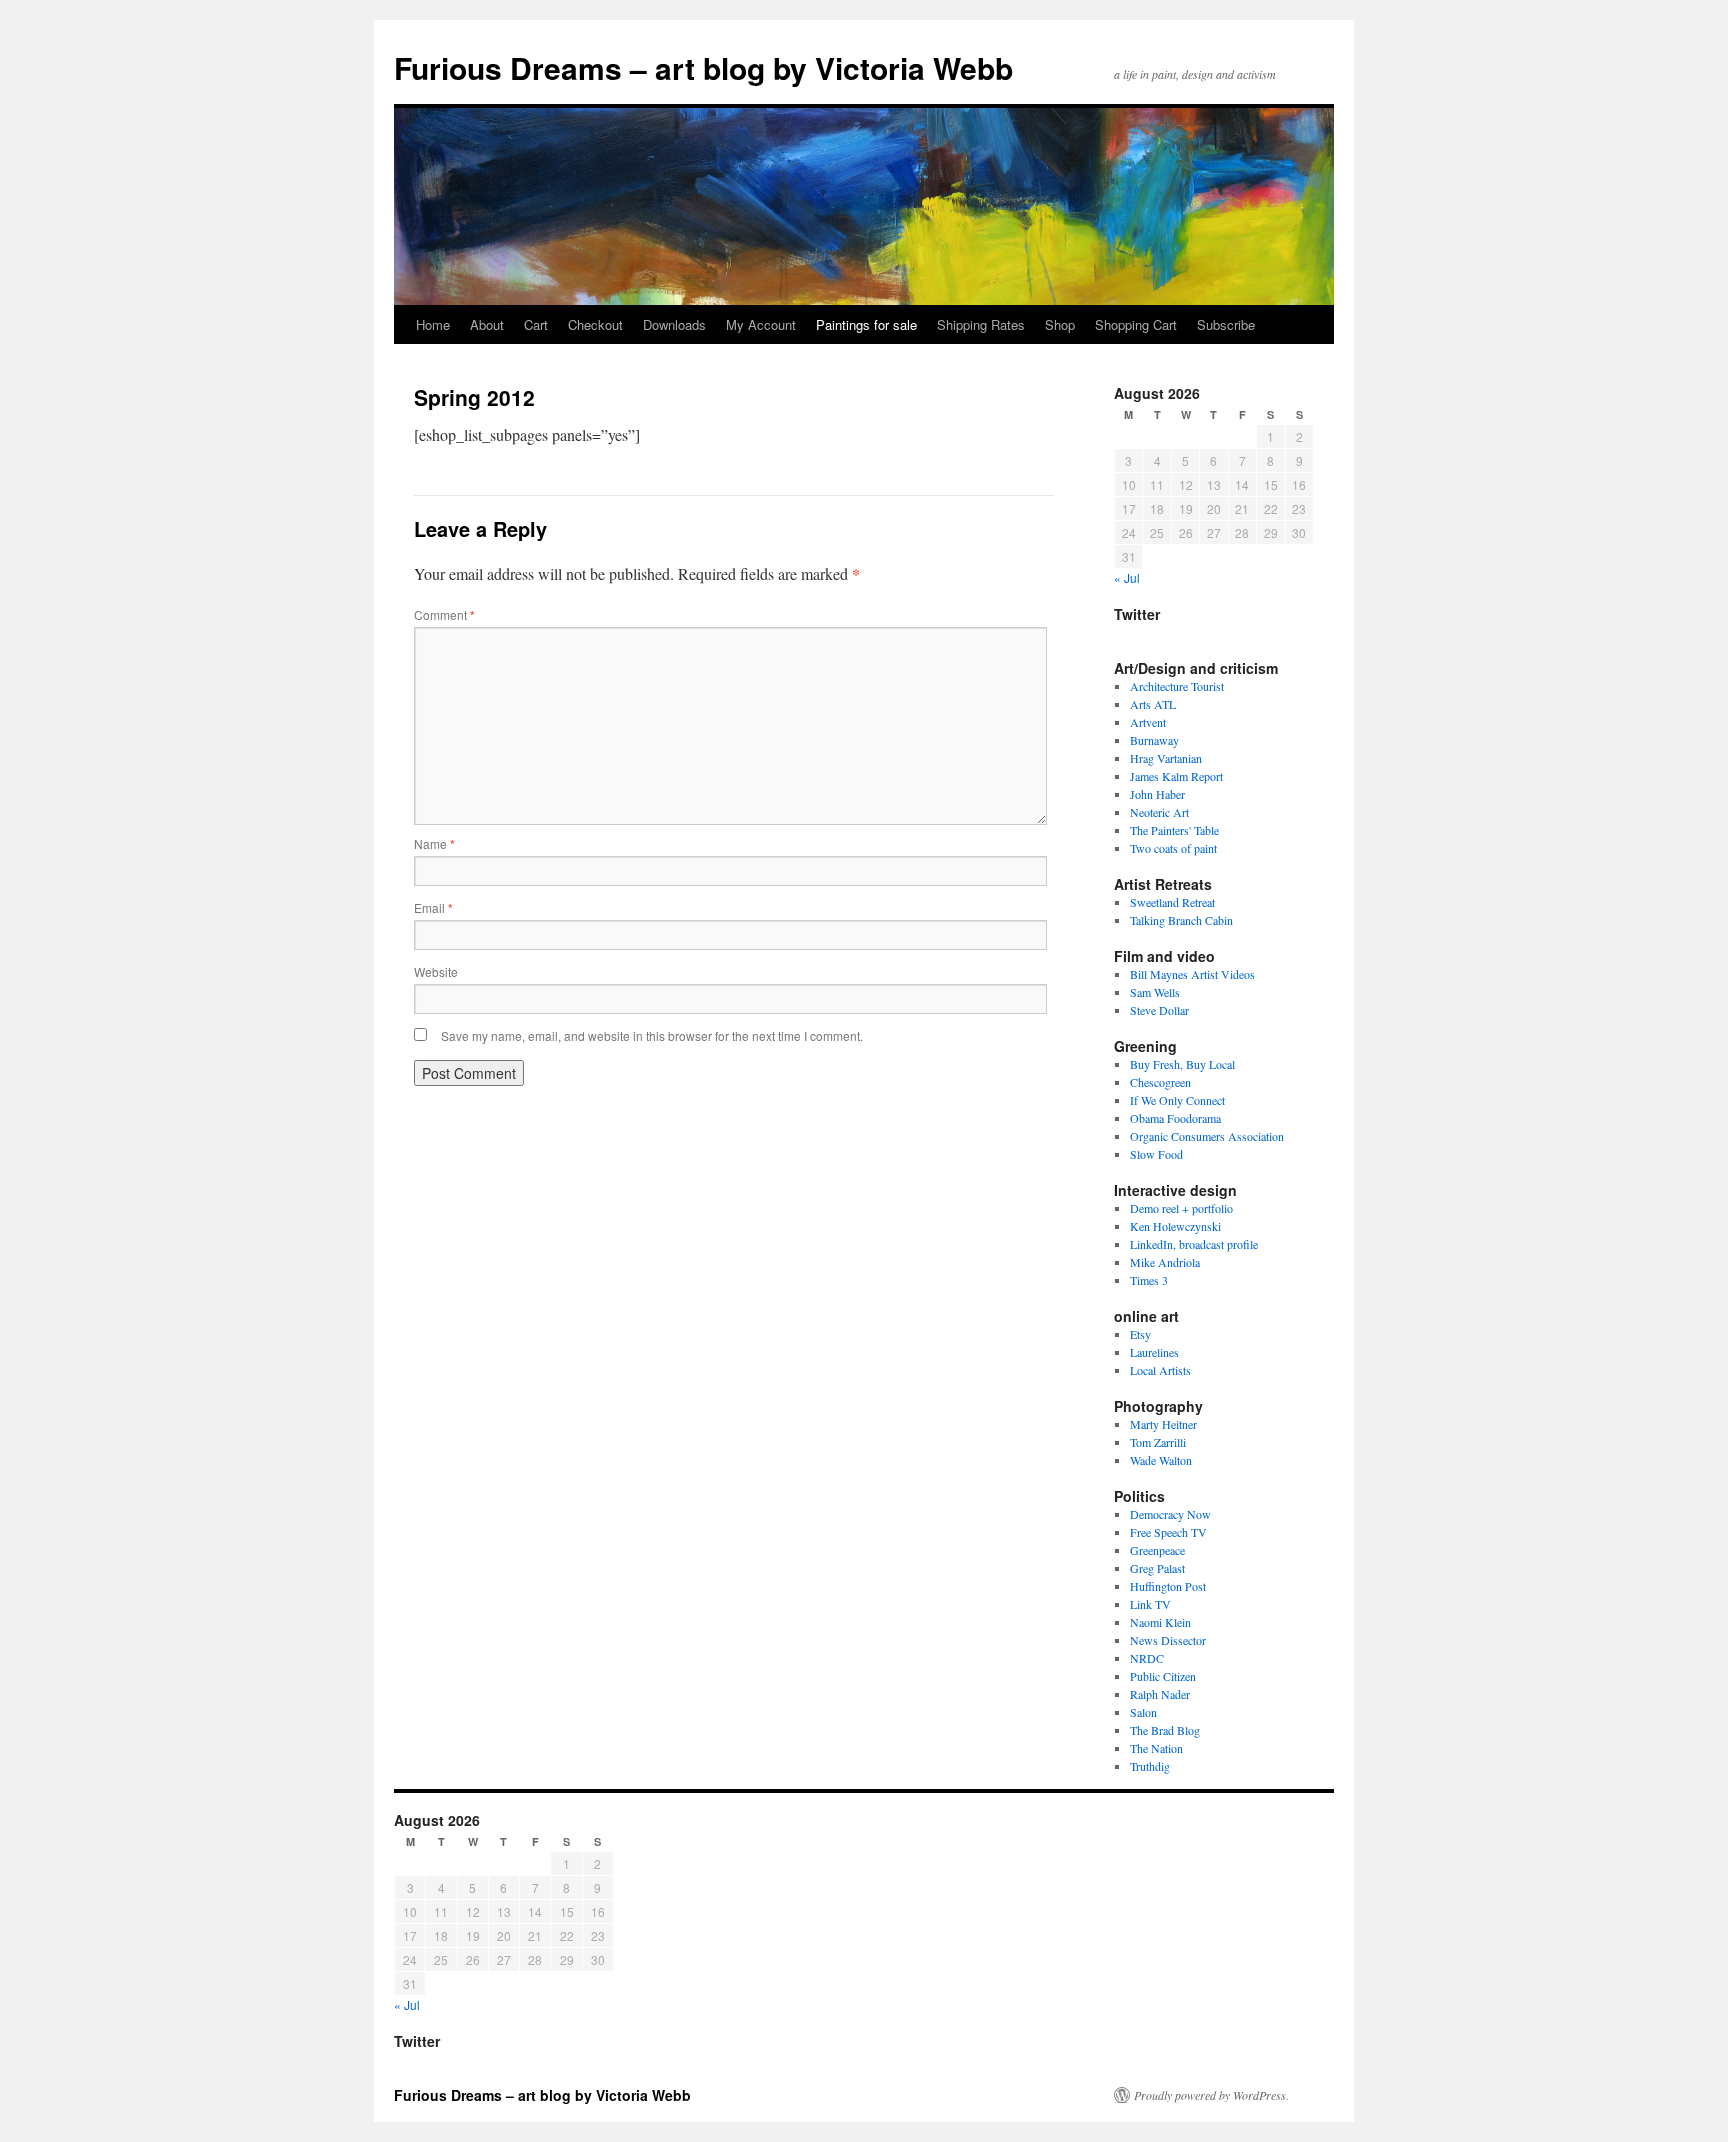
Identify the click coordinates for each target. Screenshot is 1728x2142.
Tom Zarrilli (1158, 1442)
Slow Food (1156, 1154)
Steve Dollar (1159, 1010)
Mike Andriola (1165, 1262)
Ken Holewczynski (1175, 1226)
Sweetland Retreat (1172, 902)
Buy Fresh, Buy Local (1182, 1064)
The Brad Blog (1165, 1730)
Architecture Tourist (1177, 686)
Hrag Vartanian (1166, 758)
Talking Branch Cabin (1181, 920)
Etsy (1140, 1334)
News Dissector (1168, 1640)
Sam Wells (1155, 992)
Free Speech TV (1168, 1532)
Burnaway (1154, 740)
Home (433, 324)
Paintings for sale (866, 324)
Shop (1060, 324)
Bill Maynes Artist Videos (1192, 974)
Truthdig (1150, 1766)
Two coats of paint (1173, 848)
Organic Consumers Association (1207, 1136)
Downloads (674, 324)
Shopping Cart (1136, 324)
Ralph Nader (1160, 1694)
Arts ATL (1153, 704)
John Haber (1157, 794)
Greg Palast (1157, 1568)
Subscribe (1226, 324)
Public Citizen (1163, 1676)
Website (436, 971)
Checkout (595, 324)
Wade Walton (1161, 1460)
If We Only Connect (1177, 1100)
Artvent (1148, 722)
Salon (1143, 1712)
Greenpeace (1157, 1550)
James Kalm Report (1176, 776)
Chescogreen (1160, 1082)
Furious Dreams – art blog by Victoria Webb (703, 67)
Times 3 (1149, 1280)
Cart (536, 324)
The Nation (1156, 1748)
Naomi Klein (1160, 1622)
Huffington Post (1168, 1586)
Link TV (1150, 1604)
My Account (761, 324)
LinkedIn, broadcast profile (1194, 1244)
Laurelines (1154, 1352)
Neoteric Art (1159, 812)
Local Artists (1160, 1370)
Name (434, 843)
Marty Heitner (1163, 1424)
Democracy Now (1170, 1514)
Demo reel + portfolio (1181, 1208)
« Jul (1127, 577)
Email (433, 907)
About (487, 324)
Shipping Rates (981, 324)
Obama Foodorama (1175, 1118)
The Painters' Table (1174, 830)
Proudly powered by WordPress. (1211, 2095)
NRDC (1147, 1658)
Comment (444, 614)
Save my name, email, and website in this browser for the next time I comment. (652, 1035)
